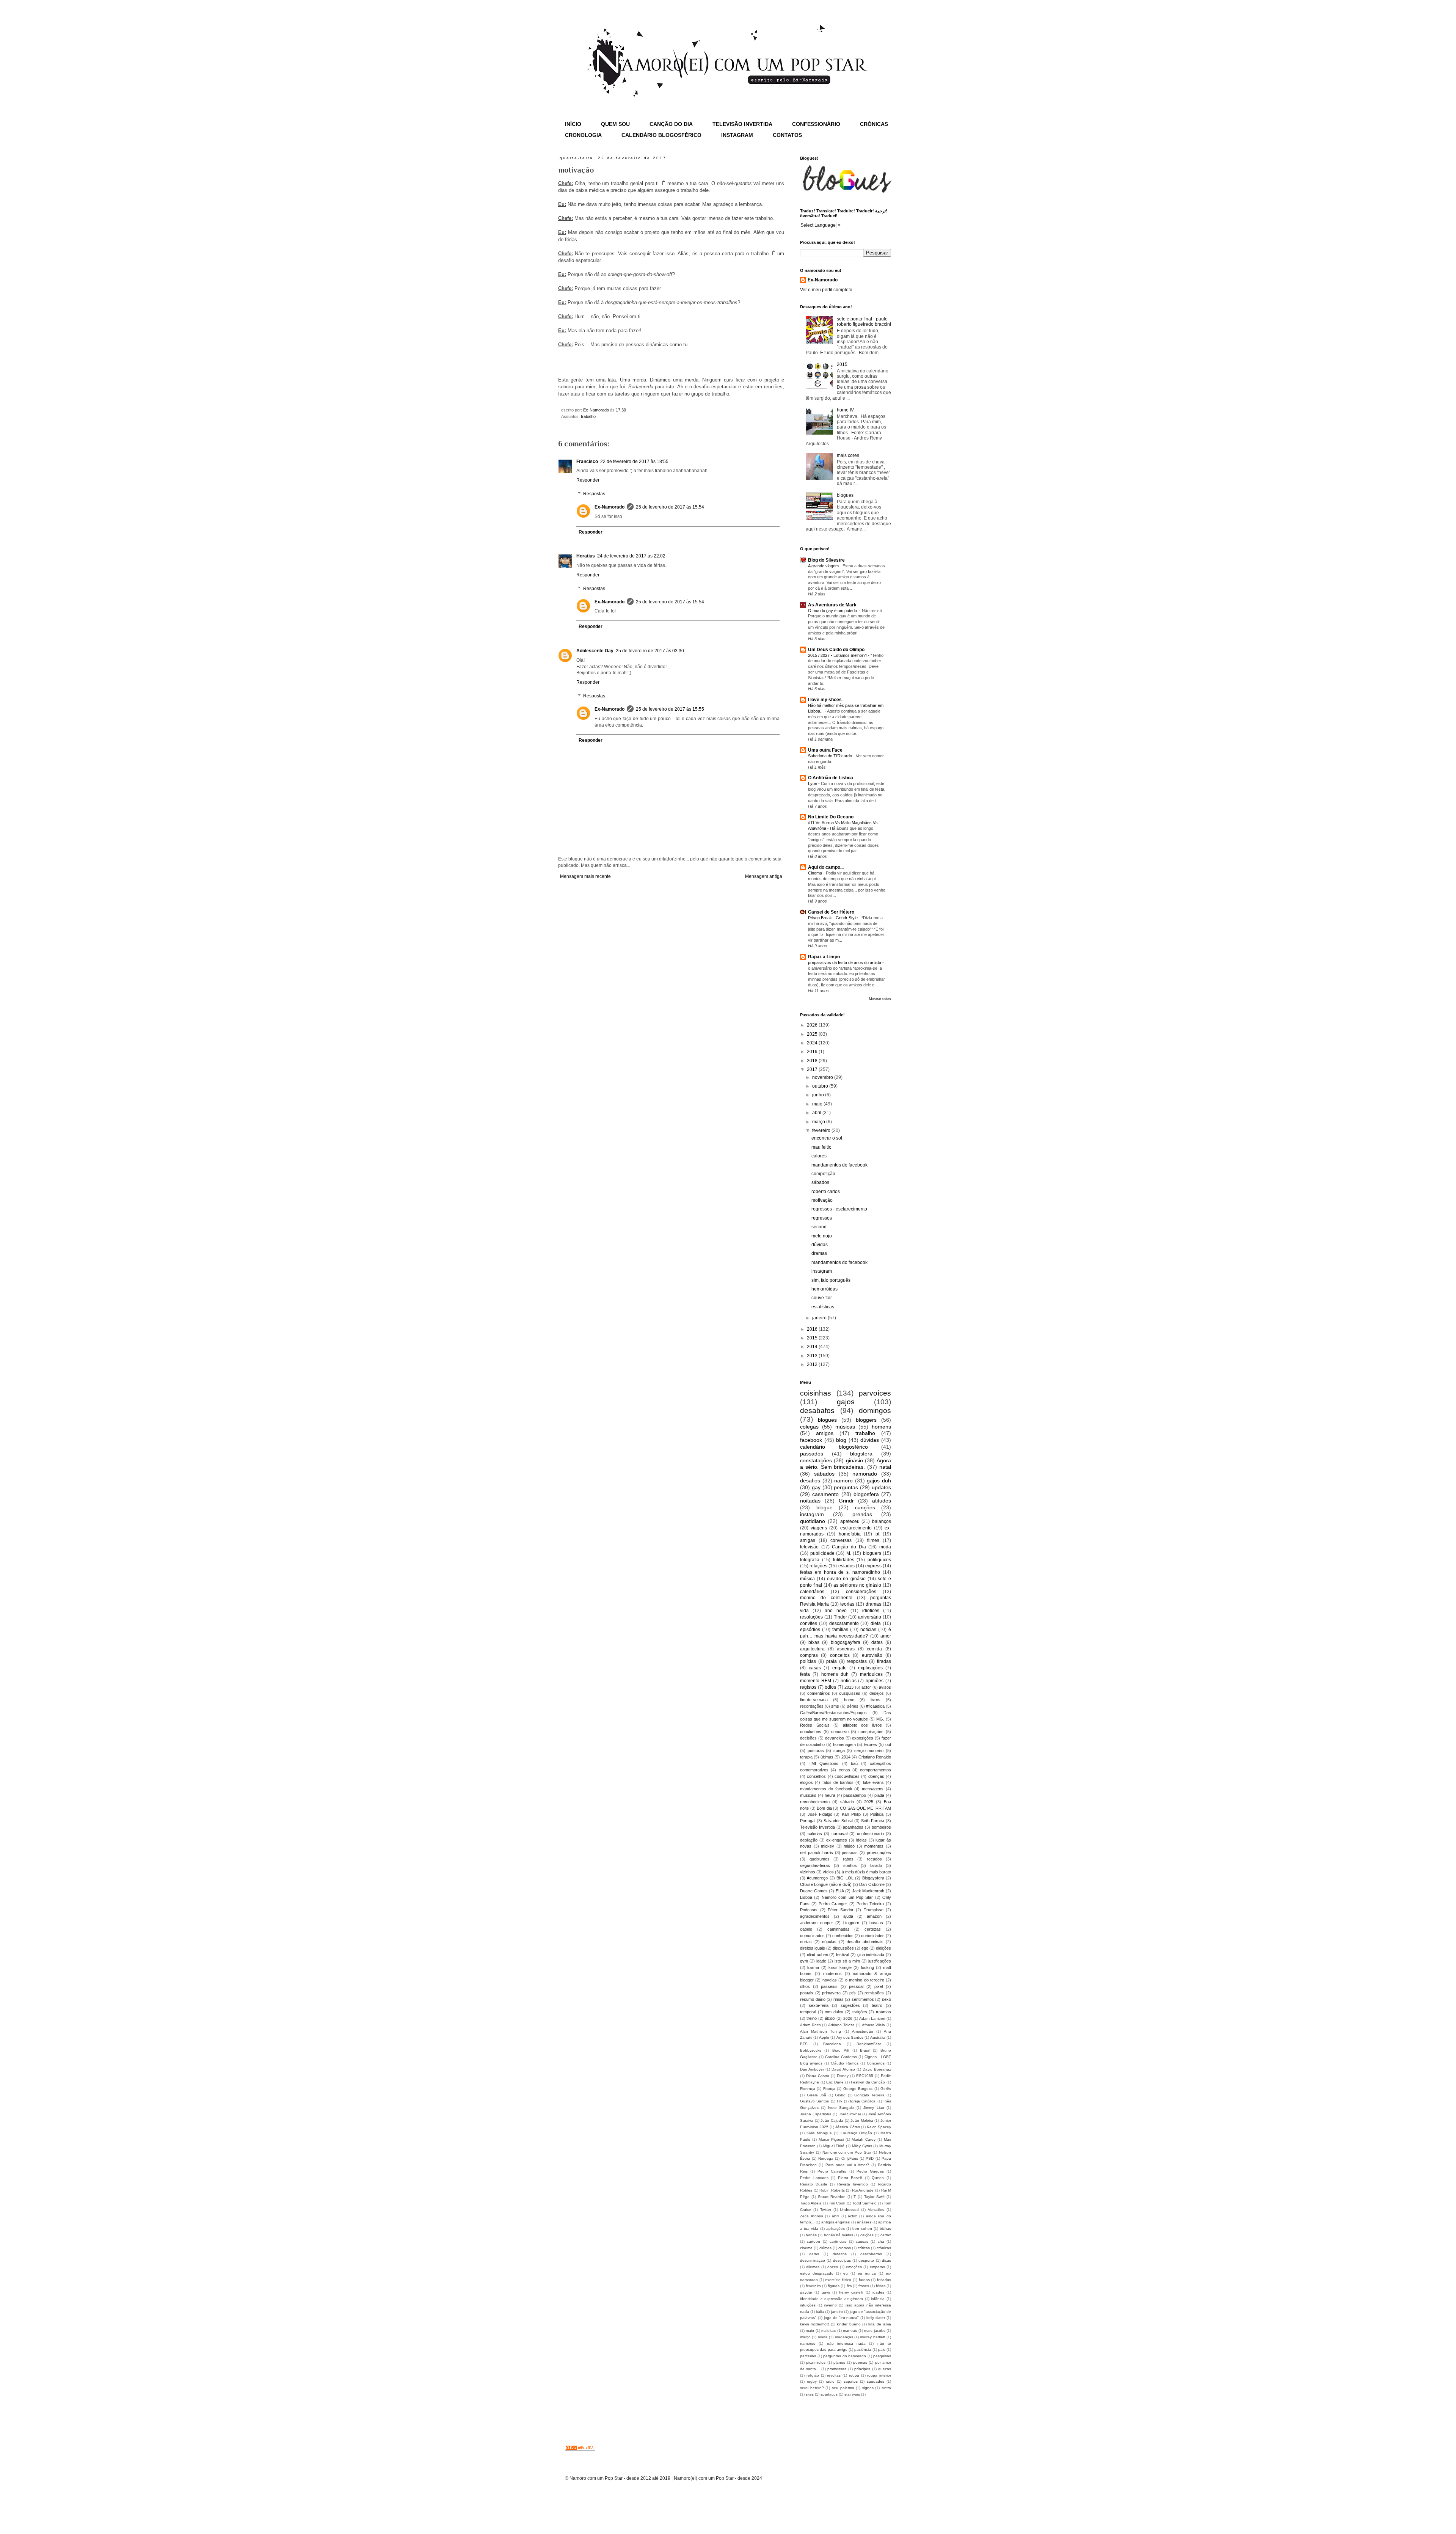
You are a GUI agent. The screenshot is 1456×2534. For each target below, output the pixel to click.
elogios (806, 1782)
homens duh (835, 1674)
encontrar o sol (827, 1138)
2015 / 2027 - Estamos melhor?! (838, 655)
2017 (813, 1069)
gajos (846, 1402)
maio (818, 1104)
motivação (822, 1200)
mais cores (848, 455)
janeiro (820, 1318)
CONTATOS (787, 135)
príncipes (862, 2369)
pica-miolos (816, 2362)
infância (878, 2299)
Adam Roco (810, 2025)
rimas (839, 1999)
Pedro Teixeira (870, 1904)
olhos (805, 1986)
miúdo (849, 1846)
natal (885, 1467)
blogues (845, 495)
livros (875, 1700)
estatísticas (823, 1307)
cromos (845, 2248)
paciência (863, 2350)
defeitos (840, 2254)
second (819, 1227)
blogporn (851, 1923)
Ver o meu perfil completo (826, 290)
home (849, 1700)
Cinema (816, 873)
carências (838, 2241)
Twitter (826, 2210)
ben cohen (862, 2229)
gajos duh (879, 1481)
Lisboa (806, 1897)
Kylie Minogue (819, 2133)
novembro (823, 1077)
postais (807, 1993)
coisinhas (816, 1393)
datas (814, 2254)
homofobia (850, 1534)
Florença (808, 2089)
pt (877, 1534)
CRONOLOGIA (583, 135)
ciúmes (825, 2248)
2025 (813, 1034)
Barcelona (832, 2044)
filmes (873, 1540)
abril (817, 1113)
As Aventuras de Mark (832, 605)
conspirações (871, 1732)
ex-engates (837, 1840)
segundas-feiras (815, 1865)
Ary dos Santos (850, 2037)
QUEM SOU (615, 124)
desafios (810, 1481)
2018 (813, 1061)
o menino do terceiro (865, 1980)
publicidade (822, 1553)
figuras (834, 2286)
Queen (878, 2178)
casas (815, 1668)
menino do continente (826, 1598)
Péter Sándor (841, 1910)
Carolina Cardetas (841, 2057)
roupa (854, 2375)
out (888, 1744)
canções (865, 1507)
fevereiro (822, 1130)
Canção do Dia (849, 1547)
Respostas (594, 494)
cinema (806, 2248)
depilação (809, 1840)
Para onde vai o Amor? (847, 2165)
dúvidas (820, 1245)
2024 (813, 1043)
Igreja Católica (863, 2101)
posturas (816, 1751)
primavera (831, 1993)
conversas (841, 1540)
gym (804, 1961)
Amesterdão (863, 2031)
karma (813, 1967)
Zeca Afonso (812, 2216)
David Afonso (843, 2069)
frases (864, 2286)
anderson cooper (817, 1923)
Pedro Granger (833, 1904)
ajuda (848, 1916)
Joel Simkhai (850, 2114)
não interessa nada (846, 2343)
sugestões (850, 2005)
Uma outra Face (825, 750)
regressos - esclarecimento (839, 1209)
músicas (845, 1427)
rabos (848, 1859)
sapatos (851, 2381)
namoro (843, 1481)
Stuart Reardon (832, 2197)
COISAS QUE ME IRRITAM (866, 1808)
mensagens (873, 1789)
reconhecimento (815, 1802)
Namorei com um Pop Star (847, 2152)
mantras (850, 2331)
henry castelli (851, 2292)
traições (860, 2012)
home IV (845, 410)
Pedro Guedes (870, 2171)
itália (820, 2312)
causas (862, 2241)
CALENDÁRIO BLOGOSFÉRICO (661, 135)
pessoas (850, 1853)
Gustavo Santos (814, 2101)
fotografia (810, 1560)
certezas (873, 1929)
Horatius (586, 556)
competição (823, 1174)
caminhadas (839, 1929)
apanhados (853, 1827)
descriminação (813, 2260)
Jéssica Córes (847, 2127)
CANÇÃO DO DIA (671, 124)
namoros (808, 2343)
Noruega (826, 2158)
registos (808, 1687)
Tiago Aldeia (811, 2203)
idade (821, 1961)
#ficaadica (875, 1706)
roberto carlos (826, 1192)
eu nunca (867, 2273)
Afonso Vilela (874, 2025)
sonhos (850, 1865)
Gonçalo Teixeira (869, 2095)
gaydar (806, 2292)
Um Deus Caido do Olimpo (836, 650)
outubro (821, 1086)
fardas (864, 2280)
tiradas (884, 1661)
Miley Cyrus (862, 2146)
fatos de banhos (838, 1782)
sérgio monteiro (869, 1751)
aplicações (835, 2229)
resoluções (811, 1617)
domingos (875, 1411)
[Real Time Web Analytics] (580, 2449)
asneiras (846, 1649)
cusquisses (850, 1693)
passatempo (855, 1795)
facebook (811, 1440)
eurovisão (872, 1655)
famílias (840, 1630)
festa (805, 1674)
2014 (813, 1347)
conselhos (816, 1776)
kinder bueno (849, 2324)
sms (835, 1706)
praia (832, 1661)
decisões (808, 1738)
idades (878, 2292)
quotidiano (813, 1521)
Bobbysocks (811, 2050)
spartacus (829, 2394)
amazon (874, 1916)
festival (843, 1955)
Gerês (886, 2089)
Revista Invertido (853, 2184)
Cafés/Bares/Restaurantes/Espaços (833, 1713)
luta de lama (880, 2324)
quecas (885, 2369)
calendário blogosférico (834, 1447)
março (819, 1122)
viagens (819, 1528)
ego (865, 1948)
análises (864, 2222)
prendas (862, 1514)
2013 (813, 1356)
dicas (886, 2260)
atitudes (882, 1501)
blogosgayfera (846, 1642)
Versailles (876, 2210)
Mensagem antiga (764, 876)
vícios (828, 1872)
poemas (860, 2362)
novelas (830, 1980)
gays (826, 2292)
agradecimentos (815, 1916)
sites (810, 2394)
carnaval (839, 1834)
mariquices (871, 1674)
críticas (864, 2248)
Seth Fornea (873, 1821)
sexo (886, 1999)
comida (874, 1649)
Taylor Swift (874, 2197)
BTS (804, 2044)
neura (830, 1795)
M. (849, 1553)
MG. (880, 1719)
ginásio (854, 1460)
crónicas (884, 2248)
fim (849, 2286)
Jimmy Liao (874, 2108)
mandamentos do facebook (839, 1165)
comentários (819, 1693)
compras (809, 1655)
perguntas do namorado (845, 2356)
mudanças (844, 2337)
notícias (849, 1681)
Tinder (840, 1617)
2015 (842, 364)
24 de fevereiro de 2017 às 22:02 (631, 556)
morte (823, 2337)
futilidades (844, 1560)
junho (819, 1095)
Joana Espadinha (816, 2114)
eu (846, 2273)
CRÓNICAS (874, 124)
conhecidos (843, 1936)
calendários (812, 1592)
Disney (843, 2076)
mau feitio (821, 1147)
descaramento (844, 1623)
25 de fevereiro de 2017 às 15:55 (670, 709)
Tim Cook (837, 2203)
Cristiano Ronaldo (875, 1757)
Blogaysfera (873, 1878)
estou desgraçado (817, 2273)
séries (853, 1706)
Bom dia (824, 1808)
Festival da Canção (868, 2082)
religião (813, 2375)
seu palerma (843, 2388)
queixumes (820, 1859)
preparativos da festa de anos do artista (845, 962)
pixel (879, 1986)
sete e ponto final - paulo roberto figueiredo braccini (864, 322)
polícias (808, 1661)
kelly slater (876, 2318)
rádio (830, 2381)
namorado (865, 1474)
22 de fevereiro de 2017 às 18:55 (634, 462)
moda (885, 1547)
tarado (876, 1865)
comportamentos (875, 1770)
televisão (809, 1547)
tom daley (834, 2012)
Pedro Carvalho (832, 2171)
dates (877, 1642)
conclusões (811, 1732)
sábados (820, 1182)
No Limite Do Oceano (831, 817)
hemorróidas (824, 1289)
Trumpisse (874, 1910)
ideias (861, 1840)
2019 (813, 1052)
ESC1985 (865, 2076)
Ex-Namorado (610, 507)
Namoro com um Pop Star (847, 1897)
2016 (813, 1329)
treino (812, 2018)
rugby (812, 2381)
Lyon (813, 783)
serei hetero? (812, 2388)
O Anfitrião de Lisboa (831, 778)
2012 (813, 1364)
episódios (810, 1630)
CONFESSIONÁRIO (816, 124)
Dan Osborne (872, 1884)
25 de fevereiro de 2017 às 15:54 (670, 507)
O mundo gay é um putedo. (834, 611)
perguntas (846, 1487)
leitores (870, 1744)
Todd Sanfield (864, 2203)
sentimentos (863, 1999)
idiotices (871, 1611)
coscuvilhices (847, 1776)
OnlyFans (850, 2158)
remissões (874, 1993)
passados (812, 1454)
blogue (824, 1507)
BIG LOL (845, 1878)
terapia (806, 1757)
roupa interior (879, 2375)
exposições (863, 1738)
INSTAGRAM (737, 135)
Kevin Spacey (879, 2127)
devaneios (835, 1738)
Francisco (587, 462)
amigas (808, 1540)
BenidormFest (869, 2044)
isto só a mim (847, 1961)
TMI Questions (824, 1763)
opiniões (875, 1681)
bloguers (872, 1553)
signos (868, 2388)
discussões (843, 1948)
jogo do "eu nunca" (842, 2318)
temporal (808, 2012)
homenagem (844, 1744)
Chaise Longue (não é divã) (826, 1884)
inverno (830, 2305)
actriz (852, 2216)
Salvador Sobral (838, 1821)
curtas (806, 1942)
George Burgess (858, 2089)
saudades (875, 2381)
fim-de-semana (814, 1700)
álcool (830, 2018)
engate (839, 1668)
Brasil (865, 2050)
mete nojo (822, 1236)
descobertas (871, 2254)
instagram (822, 1271)
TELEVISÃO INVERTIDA (742, 124)
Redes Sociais (815, 1725)
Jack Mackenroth (868, 1891)
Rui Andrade (863, 2190)
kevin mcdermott (814, 2324)
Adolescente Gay (595, 651)
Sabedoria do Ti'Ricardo (831, 756)
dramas (819, 1253)
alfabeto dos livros (862, 1725)
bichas (885, 2229)
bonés (811, 2235)
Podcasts (809, 1910)
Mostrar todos (880, 999)
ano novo (836, 1611)
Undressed (849, 2210)
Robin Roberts (832, 2190)
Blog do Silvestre (826, 560)
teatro (877, 2005)
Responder (588, 480)
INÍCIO (573, 124)
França (829, 2089)
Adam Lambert (872, 2018)
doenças (876, 1776)
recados (874, 1859)
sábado (847, 1802)
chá (881, 2241)
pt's (853, 1993)
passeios (829, 1986)
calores (819, 1156)
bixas (814, 1642)
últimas (827, 1757)
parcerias (808, 2356)
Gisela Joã (817, 2095)
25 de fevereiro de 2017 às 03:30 (650, 651)
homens (881, 1427)
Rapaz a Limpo (824, 957)
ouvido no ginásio (846, 1579)
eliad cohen (817, 1955)
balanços (882, 1521)
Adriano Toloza (841, 2025)
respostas (857, 1661)
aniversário (870, 1617)
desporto (866, 2260)
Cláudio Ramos (844, 2063)
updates (881, 1487)
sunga (839, 1751)
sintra (886, 2388)
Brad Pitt (841, 2050)
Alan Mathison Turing (821, 2031)
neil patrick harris (817, 1853)
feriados (884, 2280)
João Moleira (862, 2120)
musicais (808, 1795)
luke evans (873, 1782)
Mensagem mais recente (585, 876)
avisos (885, 1687)
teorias (847, 1604)
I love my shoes (825, 700)
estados (846, 1566)
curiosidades (873, 1936)
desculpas (842, 2260)
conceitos (840, 1655)
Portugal (808, 1821)
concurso (840, 1732)
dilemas (813, 2267)
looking (868, 1967)
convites (809, 1623)
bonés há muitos (839, 2235)
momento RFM (816, 1681)
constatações (816, 1460)
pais (882, 2350)
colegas (809, 1427)
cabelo (806, 1929)
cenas (844, 1770)
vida (804, 1611)
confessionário (870, 1834)
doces (833, 2267)
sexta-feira (819, 2005)
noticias (868, 1630)
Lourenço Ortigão (856, 2133)
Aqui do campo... (826, 867)
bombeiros (881, 1827)
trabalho (588, 416)
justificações (880, 1961)
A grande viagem (824, 566)
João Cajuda (832, 2120)
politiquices (879, 1560)
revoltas (834, 2375)
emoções (854, 2267)
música (807, 1579)
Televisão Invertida (817, 1827)
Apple (824, 2037)
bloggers (866, 1420)
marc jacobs (875, 2331)
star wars (852, 2394)
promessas (837, 2369)
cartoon (814, 2241)
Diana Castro (818, 2076)
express (873, 1566)
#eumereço (817, 1878)
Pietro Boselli (850, 2178)
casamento (825, 1494)
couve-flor (822, 1298)
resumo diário (813, 1999)
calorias (815, 1834)
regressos (822, 1218)
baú (854, 1763)
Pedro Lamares (814, 2178)
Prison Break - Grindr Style (833, 918)
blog (841, 1440)
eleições (883, 1948)
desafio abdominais (865, 1942)
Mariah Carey (864, 2139)
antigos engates (835, 2222)
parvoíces (875, 1393)
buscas (876, 1923)
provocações (879, 1853)
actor (866, 1687)
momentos (874, 1846)
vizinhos (808, 1872)
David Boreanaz (877, 2069)
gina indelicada (871, 1955)
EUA (840, 1891)
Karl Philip (851, 1814)
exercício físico (838, 2280)
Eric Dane (835, 2082)
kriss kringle (840, 1967)
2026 (813, 1025)
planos (839, 2362)
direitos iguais (813, 1948)
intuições (808, 2305)
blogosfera (866, 1494)
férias (881, 2286)
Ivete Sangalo (841, 2108)
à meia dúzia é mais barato (867, 1872)
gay (816, 1487)
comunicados (812, 1936)
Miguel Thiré (834, 2146)
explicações (870, 1668)
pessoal (856, 1986)
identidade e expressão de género (832, 2299)
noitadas (810, 1501)
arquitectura (812, 1649)
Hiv (839, 2101)
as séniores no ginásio (857, 1585)
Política (877, 1814)
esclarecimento (856, 1528)
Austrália (878, 2037)
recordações (812, 1706)
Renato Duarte (814, 2184)
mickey (828, 1846)
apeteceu (850, 1521)
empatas (877, 2267)
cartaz (886, 2235)
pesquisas (882, 2356)
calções (867, 2235)
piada (879, 1795)
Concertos (876, 2063)
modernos (832, 1974)
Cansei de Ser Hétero (831, 912)
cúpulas (829, 1942)
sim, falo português (831, 1280)
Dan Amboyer (812, 2069)
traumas (883, 2012)
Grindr (846, 1501)
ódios (830, 1687)
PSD (870, 2158)
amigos (825, 1433)
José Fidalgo (820, 1814)
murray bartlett (872, 2337)
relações (818, 1566)
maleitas (828, 2331)
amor (886, 1636)
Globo (840, 2095)
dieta (876, 1623)
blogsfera (861, 1454)
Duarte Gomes (814, 1891)
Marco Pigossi (831, 2139)
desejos (877, 1693)
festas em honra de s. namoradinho (840, 1572)
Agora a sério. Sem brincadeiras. (846, 1464)
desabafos (817, 1411)
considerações (861, 1592)
